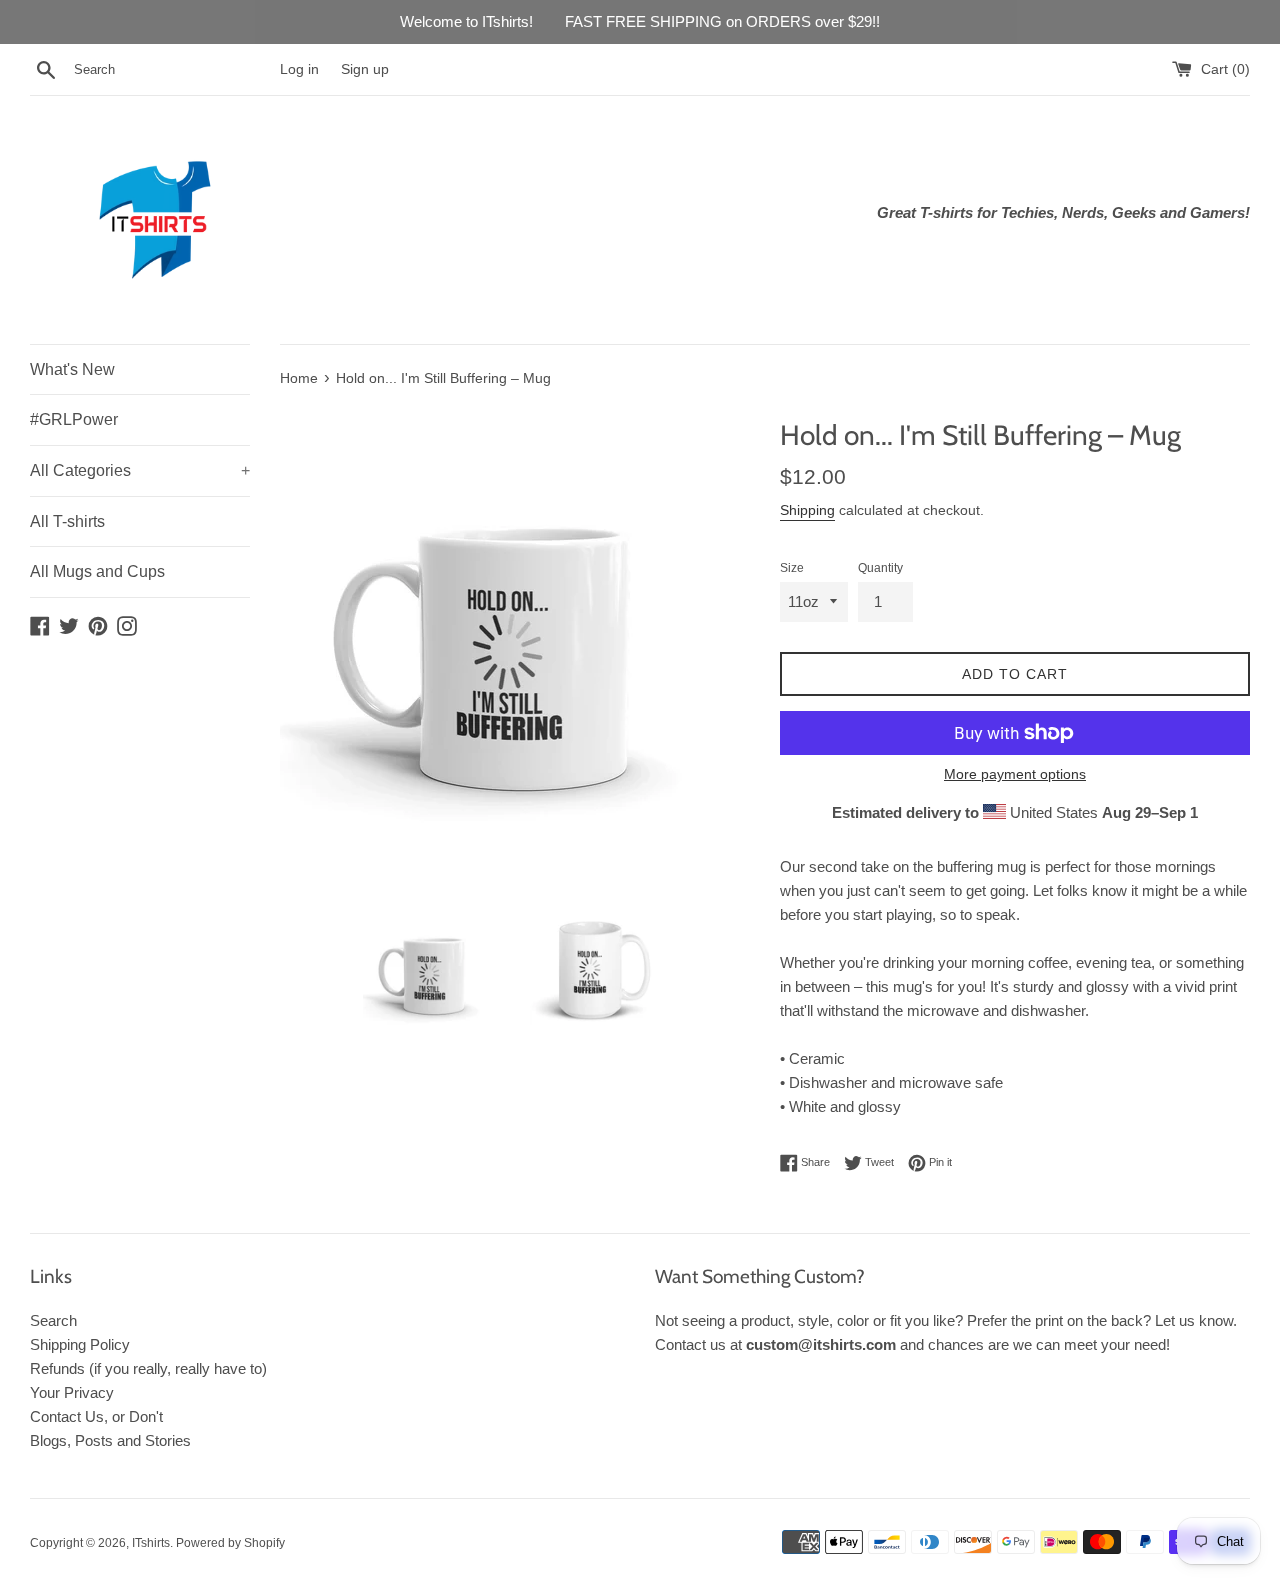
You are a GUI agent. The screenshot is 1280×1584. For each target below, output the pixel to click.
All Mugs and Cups (97, 571)
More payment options (1015, 774)
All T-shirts (67, 521)
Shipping (807, 510)
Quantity (880, 568)
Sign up (365, 69)
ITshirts (151, 1543)
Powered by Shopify (230, 1543)
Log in (299, 69)
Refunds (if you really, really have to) (148, 1368)
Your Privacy (72, 1392)
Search (53, 1320)
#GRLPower (74, 419)
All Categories (140, 470)
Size (792, 568)
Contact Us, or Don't (96, 1416)
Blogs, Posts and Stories (110, 1440)
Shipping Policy (80, 1344)
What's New (72, 369)
